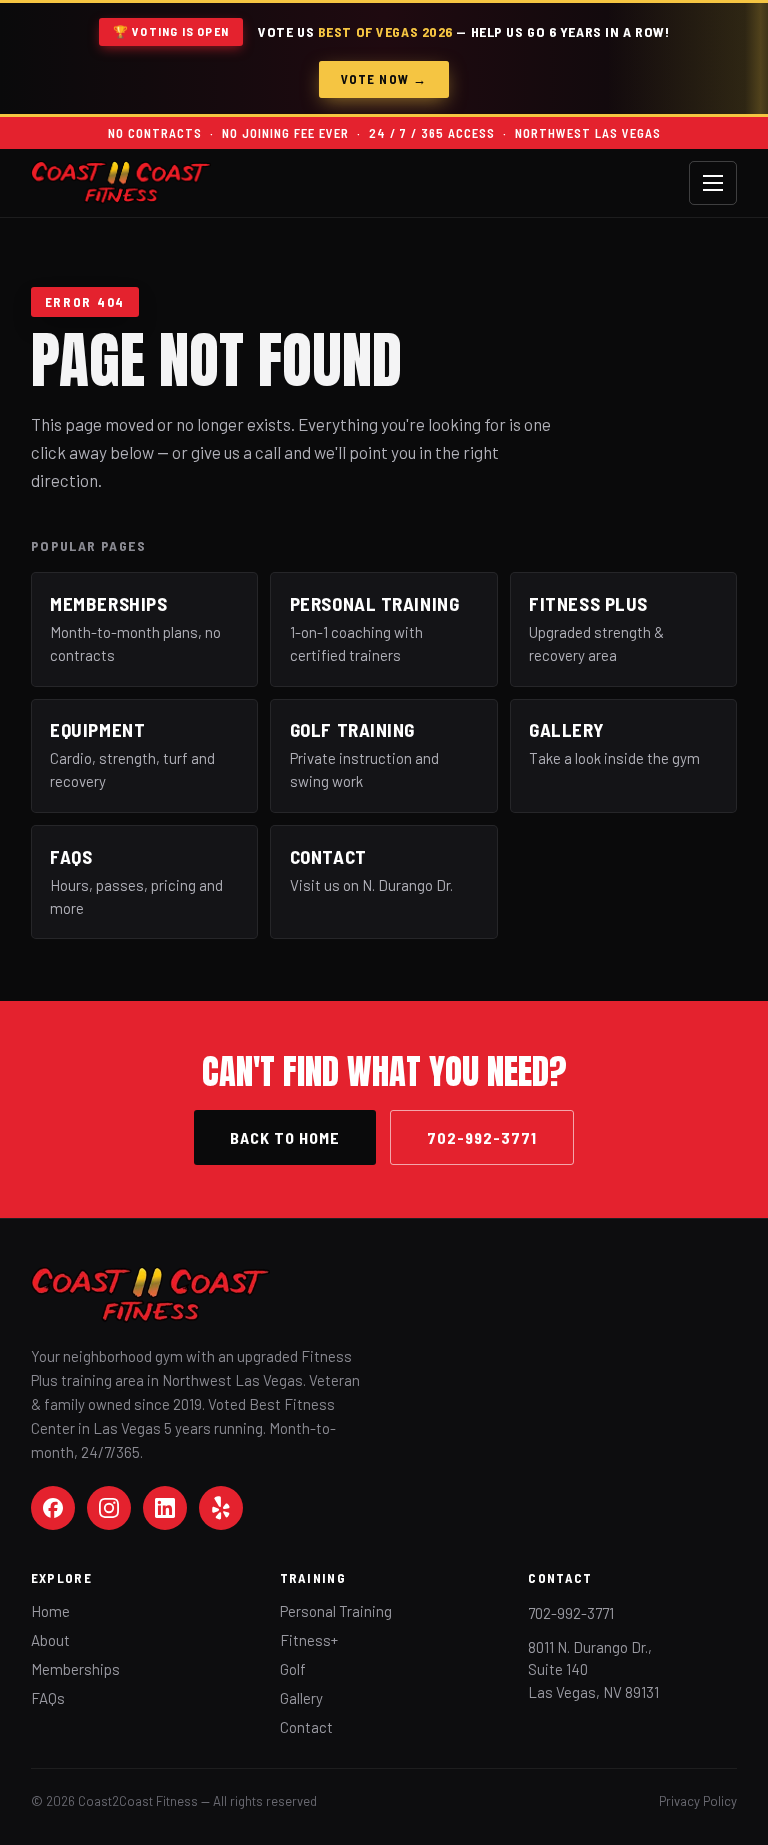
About (50, 1640)
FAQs (48, 1698)
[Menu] (713, 183)
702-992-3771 (482, 1137)
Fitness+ (309, 1640)
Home (50, 1611)
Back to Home (285, 1137)
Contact (306, 1727)
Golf (293, 1669)
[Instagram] (109, 1508)
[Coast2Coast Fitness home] (121, 182)
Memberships (75, 1669)
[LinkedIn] (165, 1508)
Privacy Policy (698, 1801)
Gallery (301, 1698)
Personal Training (336, 1611)
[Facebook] (53, 1508)
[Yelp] (221, 1508)
